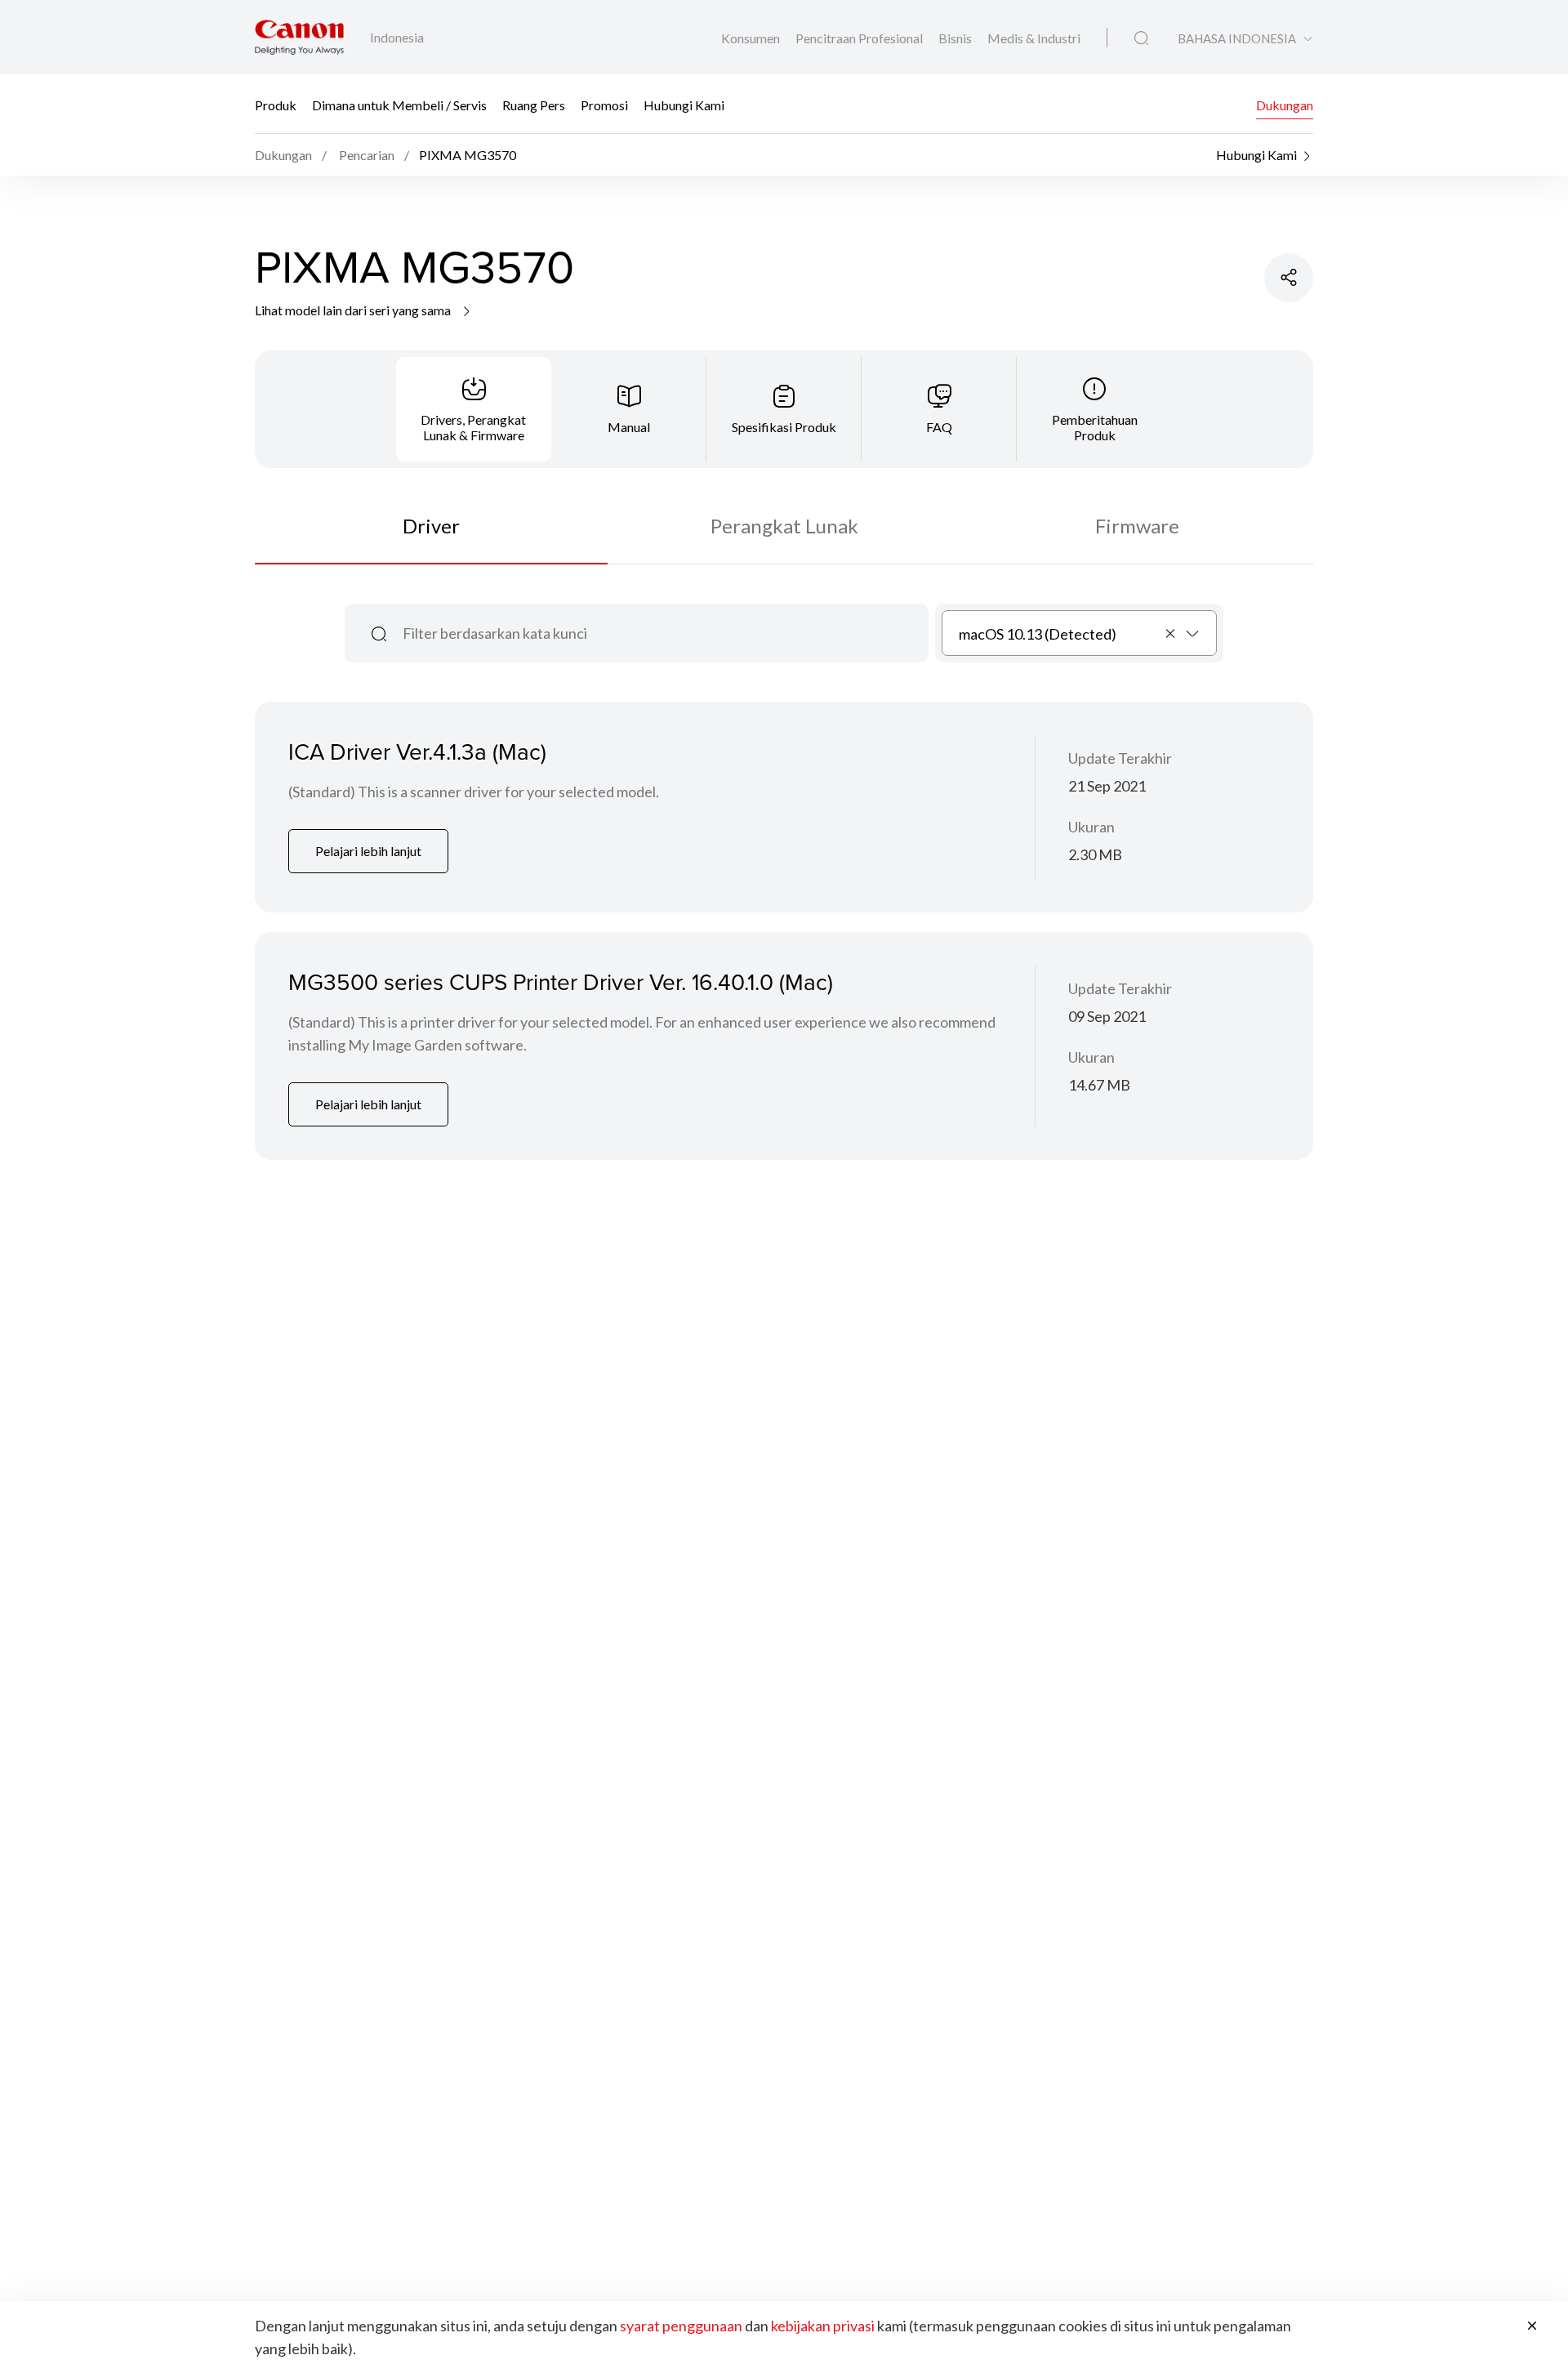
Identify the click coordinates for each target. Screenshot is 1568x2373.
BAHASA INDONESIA (1237, 39)
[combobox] (1079, 633)
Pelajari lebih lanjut (368, 851)
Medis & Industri (1034, 38)
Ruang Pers (534, 104)
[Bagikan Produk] (1289, 278)
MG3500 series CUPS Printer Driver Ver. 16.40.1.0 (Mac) (561, 981)
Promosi (604, 104)
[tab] (474, 409)
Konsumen (752, 38)
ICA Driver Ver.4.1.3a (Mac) (417, 751)
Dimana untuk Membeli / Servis (399, 104)
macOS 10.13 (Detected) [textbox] (1038, 634)
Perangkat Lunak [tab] (784, 526)
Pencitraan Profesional (860, 38)
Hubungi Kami (684, 104)
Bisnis (956, 38)
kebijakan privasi (823, 2326)
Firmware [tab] (1137, 526)
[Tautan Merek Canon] (299, 37)
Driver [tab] (431, 526)
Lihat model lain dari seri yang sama (354, 310)
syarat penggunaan (681, 2326)
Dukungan (1285, 104)
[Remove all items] (1171, 633)
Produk (276, 104)
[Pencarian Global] (1141, 38)
